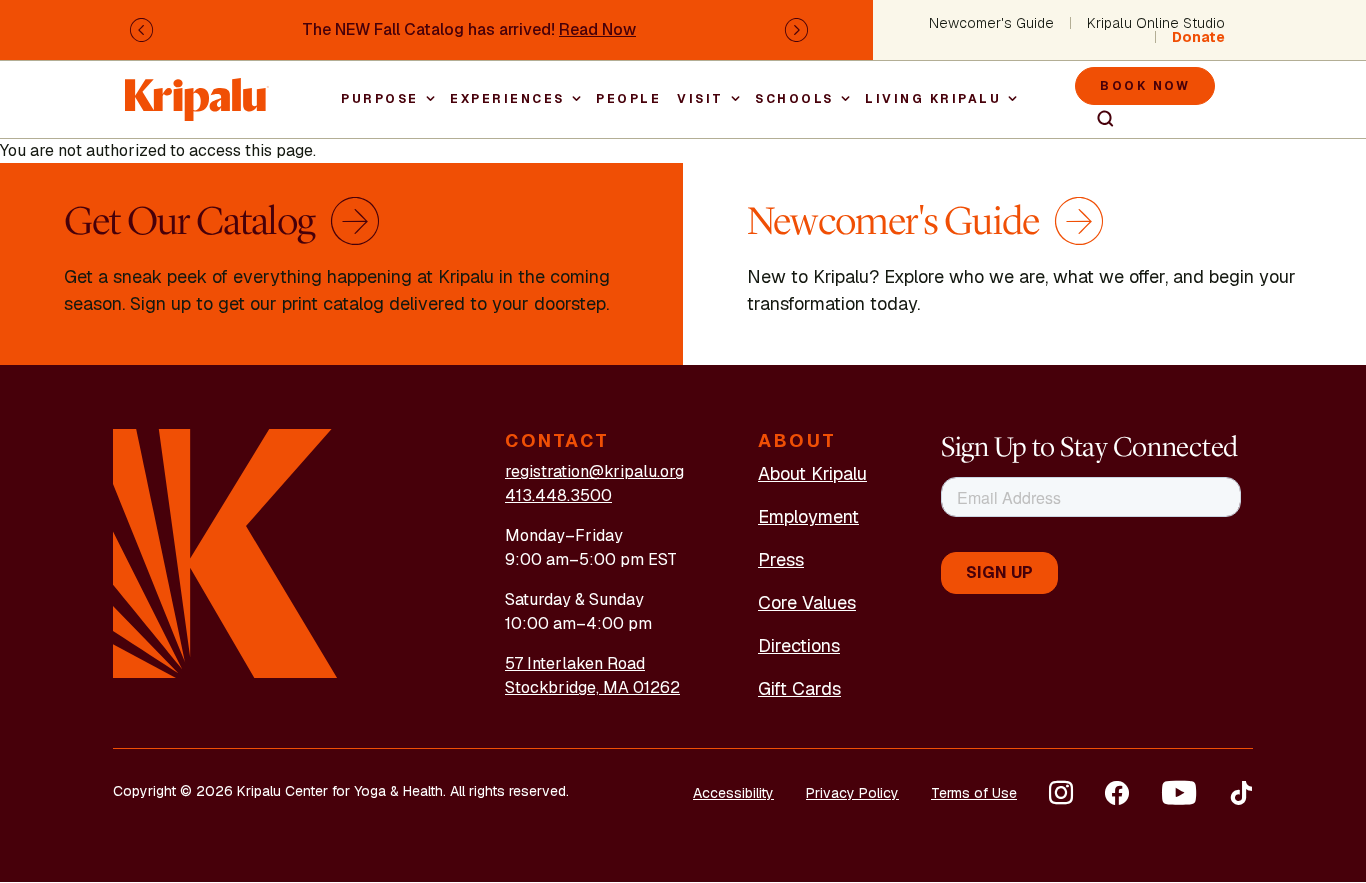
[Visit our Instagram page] (1061, 793)
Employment (808, 516)
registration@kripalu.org (594, 471)
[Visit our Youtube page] (1179, 793)
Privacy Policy (852, 793)
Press (781, 559)
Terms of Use (974, 793)
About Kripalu (812, 473)
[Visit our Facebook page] (1117, 793)
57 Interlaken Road (575, 663)
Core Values (807, 602)
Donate (1198, 37)
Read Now (597, 29)
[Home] (197, 89)
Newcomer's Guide (991, 23)
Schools (794, 99)
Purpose (380, 99)
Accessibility (733, 793)
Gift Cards (799, 688)
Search (1097, 119)
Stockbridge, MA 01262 (592, 687)
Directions (799, 645)
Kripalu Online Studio (1156, 23)
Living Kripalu (933, 99)
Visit (700, 99)
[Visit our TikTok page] (1241, 793)
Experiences (507, 99)
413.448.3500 (558, 495)
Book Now (1145, 86)
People (628, 99)
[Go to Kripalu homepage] (225, 552)
